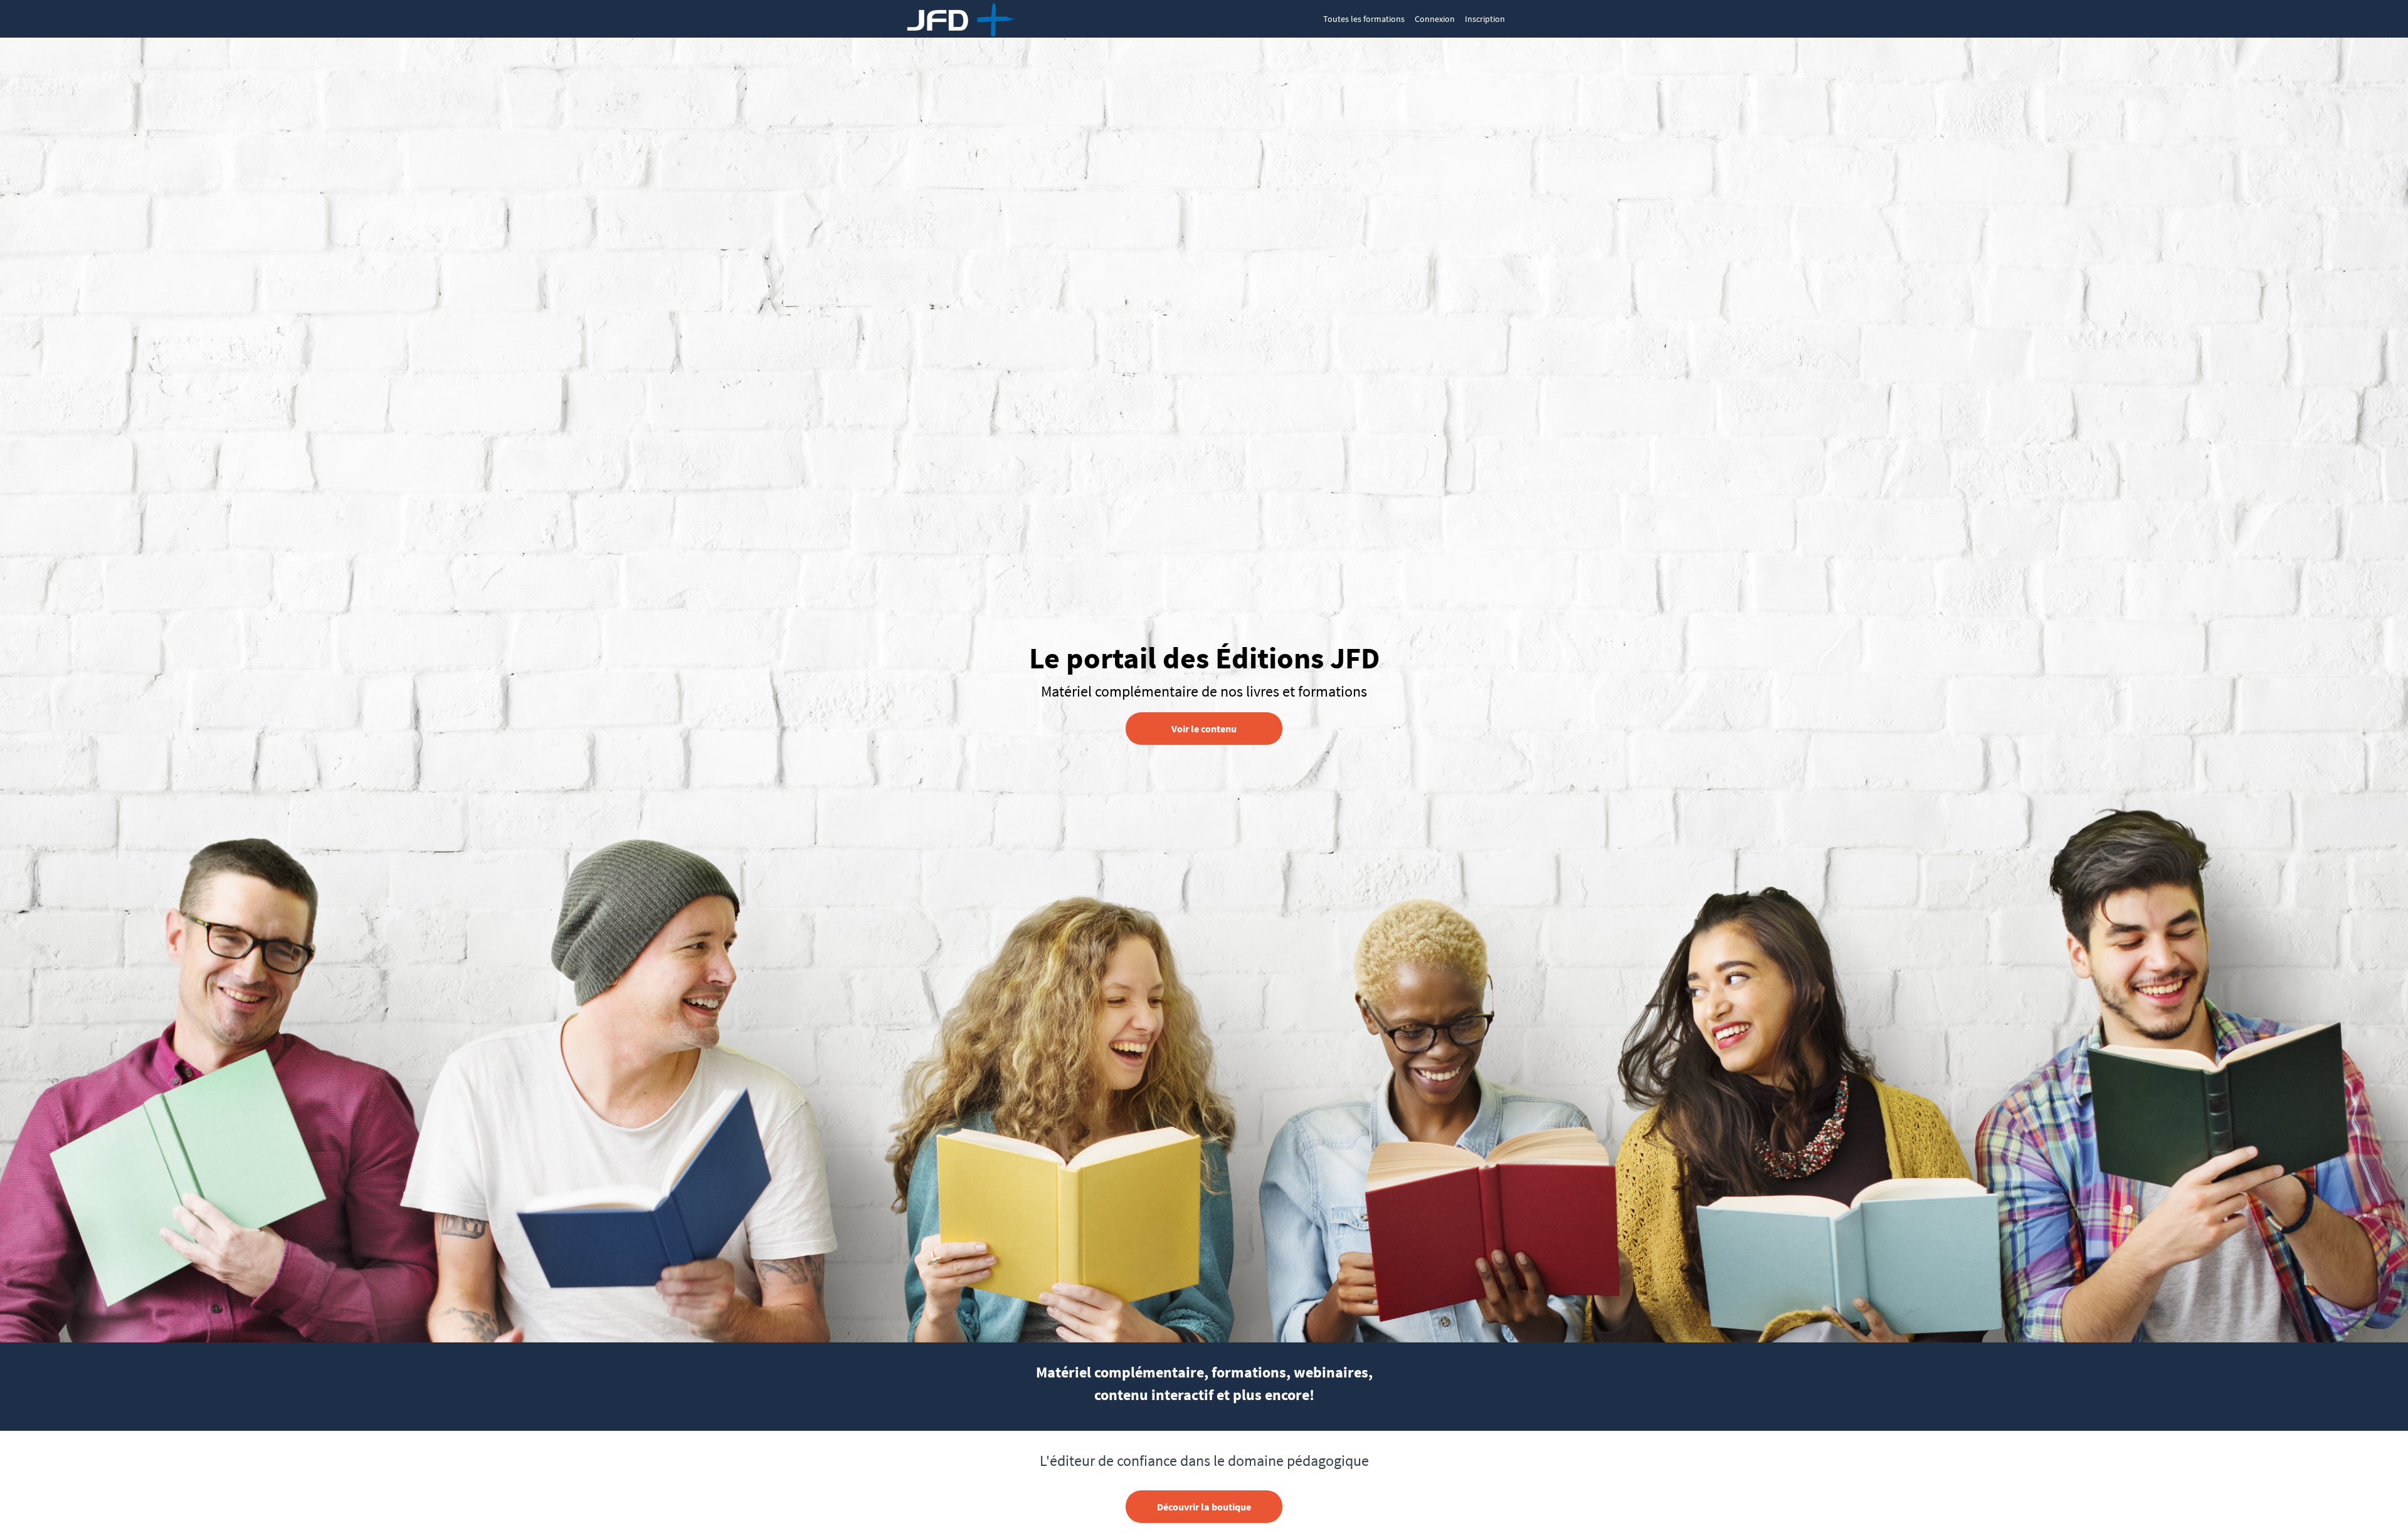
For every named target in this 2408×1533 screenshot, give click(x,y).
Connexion (1435, 19)
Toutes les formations (1364, 19)
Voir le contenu (1204, 729)
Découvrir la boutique (1204, 1507)
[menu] (1409, 19)
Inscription (1485, 19)
